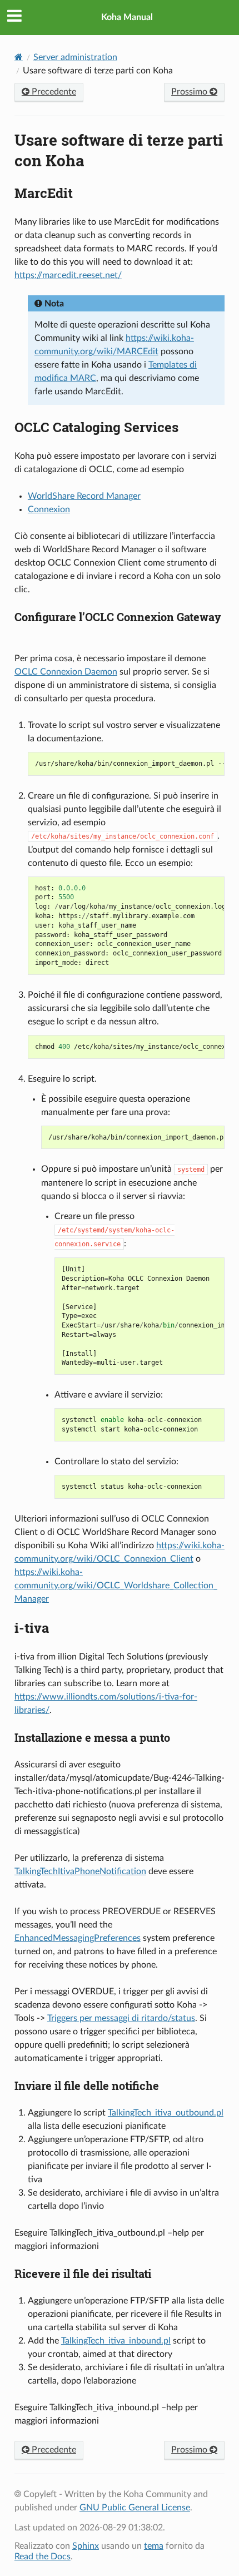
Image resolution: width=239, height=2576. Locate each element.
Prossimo (190, 92)
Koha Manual (127, 17)
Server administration (75, 57)
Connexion (49, 509)
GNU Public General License (135, 2508)
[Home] (19, 57)
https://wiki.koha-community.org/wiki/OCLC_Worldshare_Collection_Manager (116, 1586)
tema (154, 2546)
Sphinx (86, 2546)
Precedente (53, 92)
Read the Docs (43, 2557)
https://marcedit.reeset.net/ (68, 275)
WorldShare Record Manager (84, 496)
